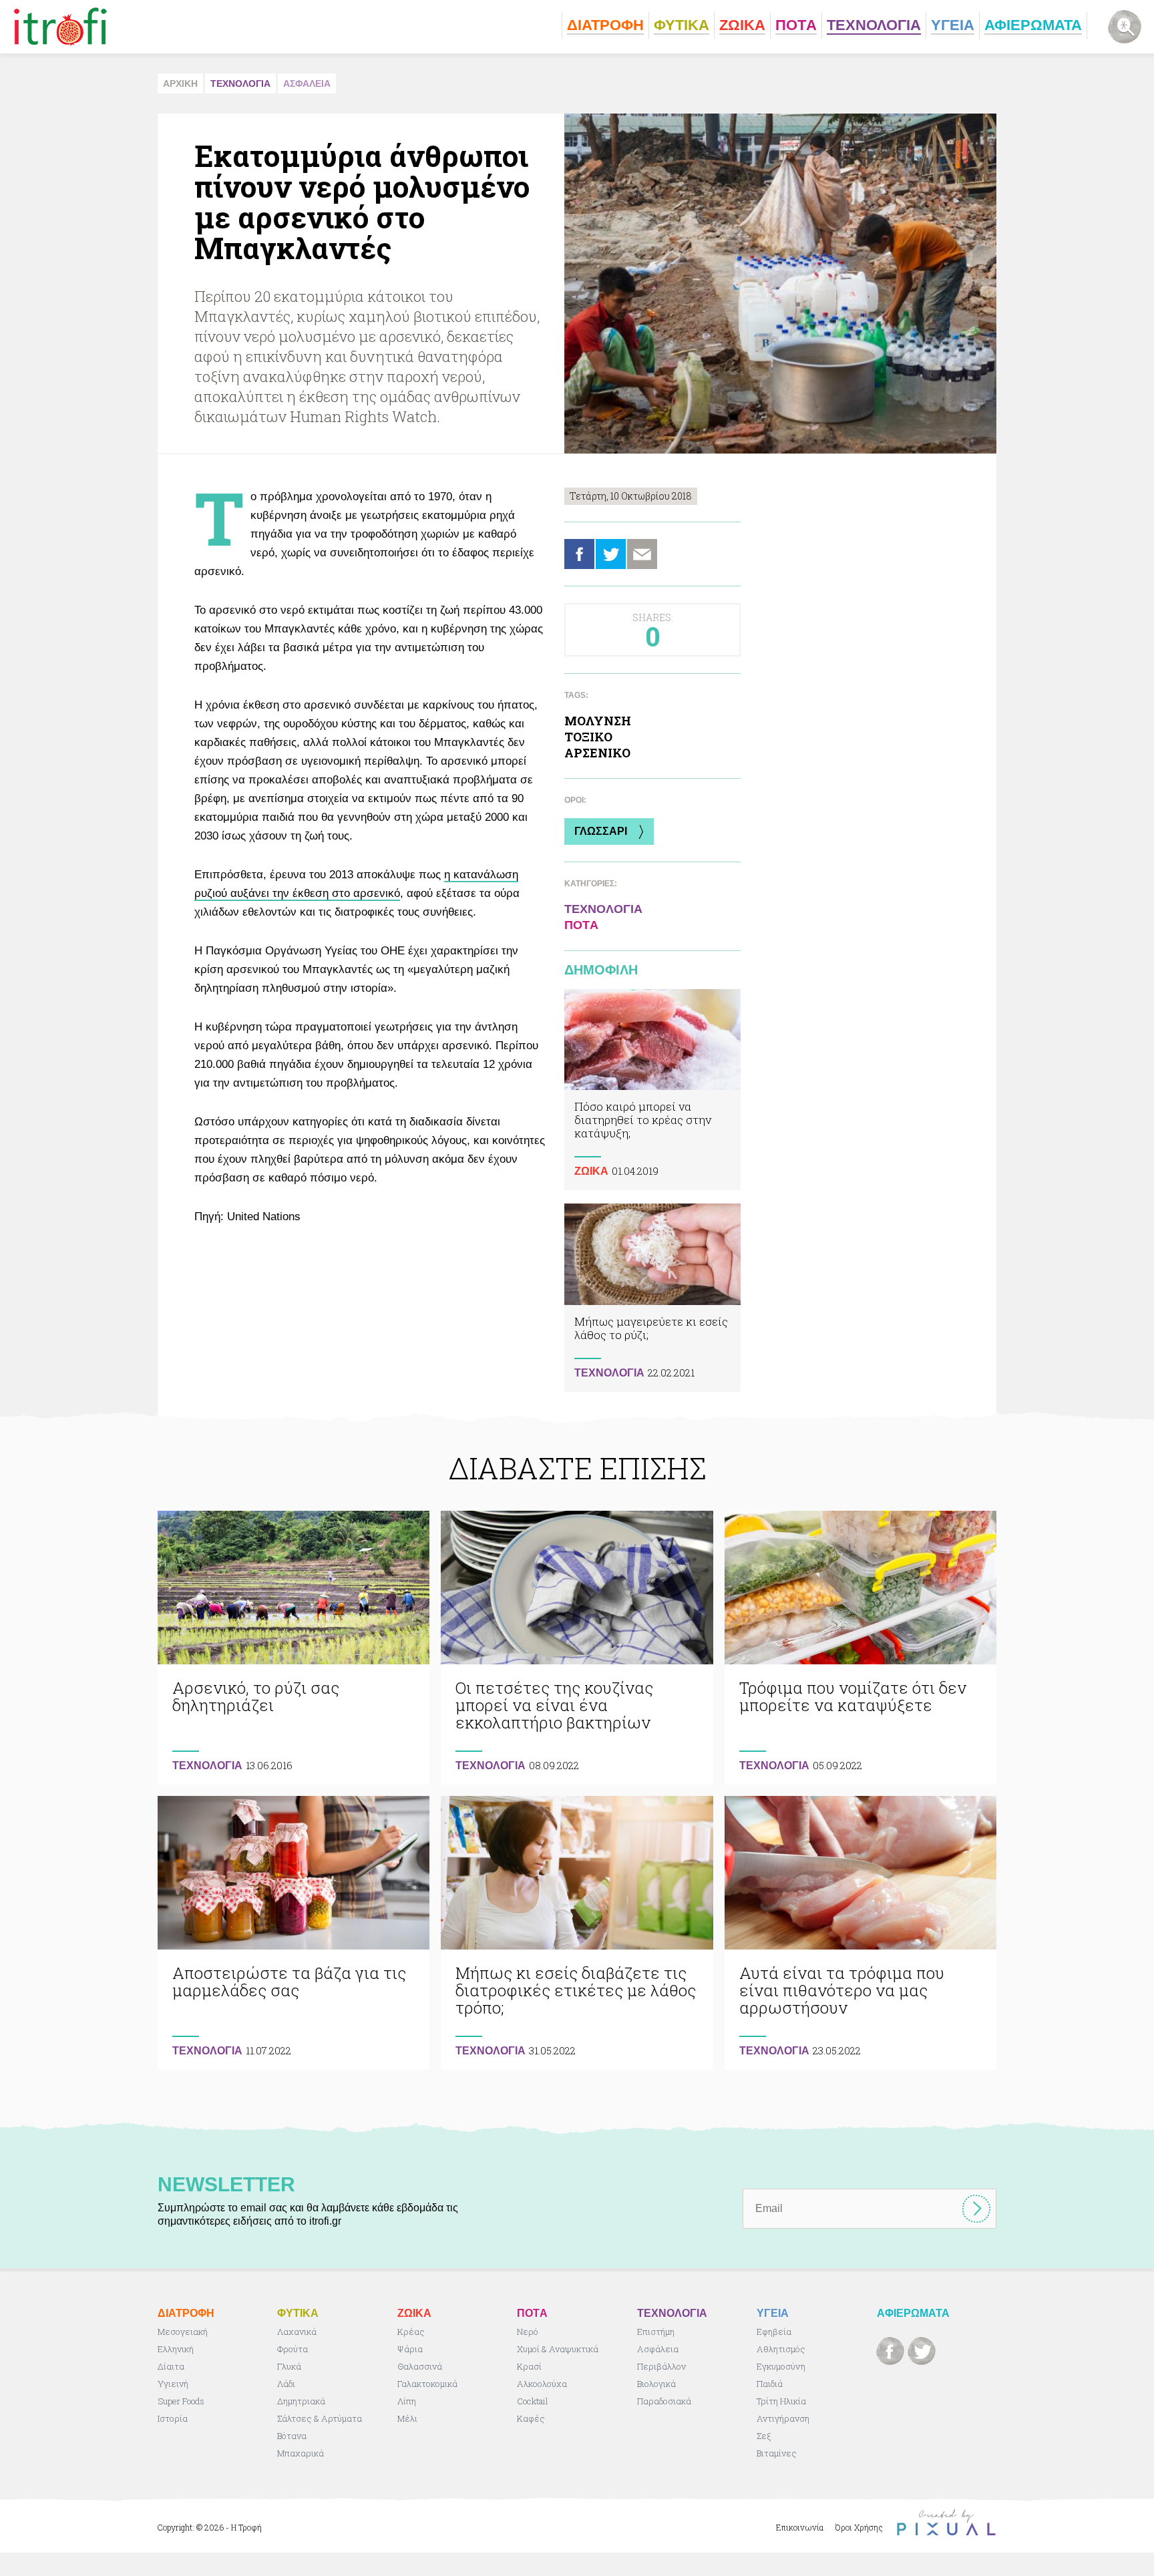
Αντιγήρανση (783, 2418)
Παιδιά (770, 2384)
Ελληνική (176, 2349)
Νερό (528, 2332)
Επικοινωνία (800, 2527)
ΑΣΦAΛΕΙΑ (307, 83)
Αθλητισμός (781, 2349)
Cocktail (533, 2401)
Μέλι (407, 2418)
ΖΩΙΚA (591, 1171)
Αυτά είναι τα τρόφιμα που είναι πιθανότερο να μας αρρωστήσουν (860, 1933)
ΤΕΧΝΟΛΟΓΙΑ (240, 83)
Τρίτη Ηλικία (781, 2401)
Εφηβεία (774, 2332)
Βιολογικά (656, 2384)
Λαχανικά (297, 2332)
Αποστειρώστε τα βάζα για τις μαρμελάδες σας (294, 1933)
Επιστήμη (656, 2332)
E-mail (642, 554)
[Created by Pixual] (946, 2523)
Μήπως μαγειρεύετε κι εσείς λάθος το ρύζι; (652, 1297)
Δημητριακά (301, 2401)
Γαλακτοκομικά (427, 2384)
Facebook (579, 554)
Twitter (611, 554)
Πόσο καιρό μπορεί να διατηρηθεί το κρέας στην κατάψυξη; (652, 1090)
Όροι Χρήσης (859, 2527)
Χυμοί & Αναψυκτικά (558, 2349)
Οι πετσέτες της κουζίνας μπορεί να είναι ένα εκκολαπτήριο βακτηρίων (577, 1648)
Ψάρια (410, 2349)
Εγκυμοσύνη (781, 2366)
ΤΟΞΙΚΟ (588, 737)
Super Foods (181, 2401)
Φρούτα (293, 2349)
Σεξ (764, 2436)
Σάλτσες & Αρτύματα (320, 2418)
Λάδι (286, 2384)
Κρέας (411, 2332)
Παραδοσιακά (664, 2401)
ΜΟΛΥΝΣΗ (598, 721)
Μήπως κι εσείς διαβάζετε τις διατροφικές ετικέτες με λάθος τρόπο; (577, 1933)
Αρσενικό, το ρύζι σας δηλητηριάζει (294, 1648)
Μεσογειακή (183, 2332)
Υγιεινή (173, 2384)
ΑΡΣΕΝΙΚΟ (597, 753)
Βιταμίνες (777, 2453)
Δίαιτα (171, 2366)
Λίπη (407, 2401)
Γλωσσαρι (601, 831)
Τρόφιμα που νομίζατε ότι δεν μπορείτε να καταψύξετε (860, 1648)
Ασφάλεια (658, 2349)
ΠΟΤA (581, 925)
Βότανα (292, 2436)
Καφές (531, 2418)
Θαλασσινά (420, 2366)
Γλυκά (289, 2366)
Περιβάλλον (661, 2366)
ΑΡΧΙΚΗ (180, 83)
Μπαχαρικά (301, 2453)
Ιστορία (173, 2418)
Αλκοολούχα (542, 2384)
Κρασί (529, 2366)
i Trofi (60, 27)
